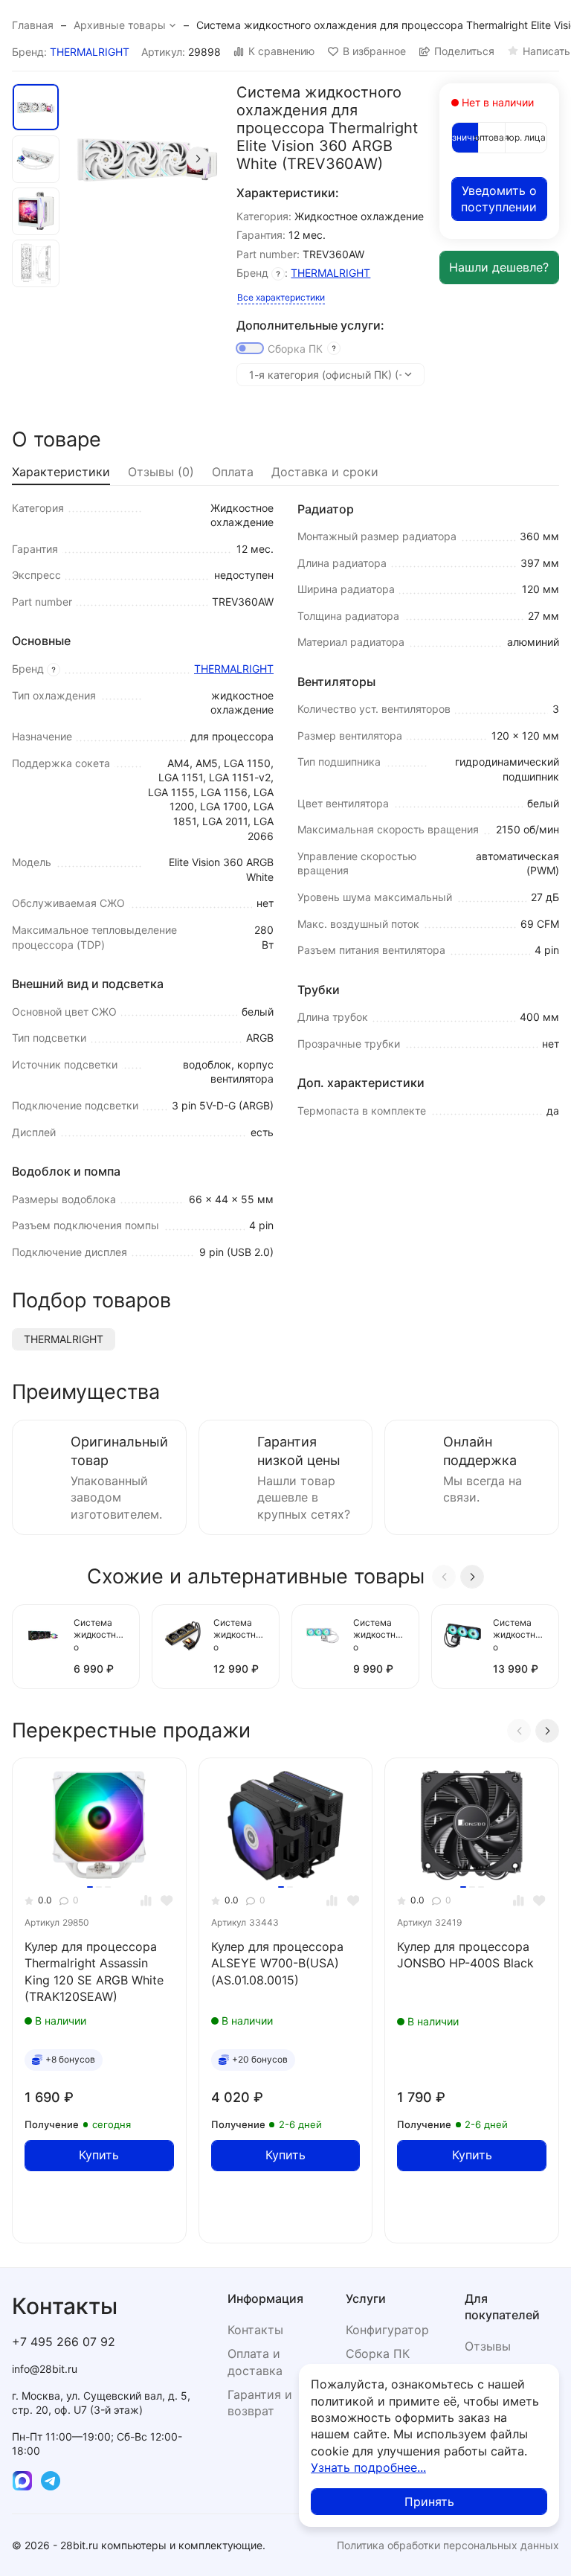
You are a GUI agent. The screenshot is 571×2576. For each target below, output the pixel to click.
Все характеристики (281, 297)
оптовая (492, 137)
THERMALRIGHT (90, 52)
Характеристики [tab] (61, 472)
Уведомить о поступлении (499, 199)
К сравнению (281, 51)
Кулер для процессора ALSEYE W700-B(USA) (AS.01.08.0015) (277, 1963)
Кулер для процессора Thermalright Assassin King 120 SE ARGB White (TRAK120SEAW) (94, 1971)
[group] (146, 158)
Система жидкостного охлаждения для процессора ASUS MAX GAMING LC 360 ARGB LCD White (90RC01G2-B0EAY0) (380, 1636)
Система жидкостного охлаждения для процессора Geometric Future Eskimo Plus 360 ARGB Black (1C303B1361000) (100, 1636)
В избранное (374, 51)
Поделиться (464, 51)
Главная (33, 25)
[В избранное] (167, 1901)
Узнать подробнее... (368, 2467)
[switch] (250, 348)
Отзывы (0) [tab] (161, 472)
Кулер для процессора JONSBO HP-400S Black (465, 1955)
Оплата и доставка (255, 2362)
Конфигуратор (387, 2330)
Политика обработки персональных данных (448, 2545)
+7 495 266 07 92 (64, 2342)
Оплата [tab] (233, 472)
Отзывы (488, 2346)
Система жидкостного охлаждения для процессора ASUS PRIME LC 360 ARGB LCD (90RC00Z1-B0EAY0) (520, 1636)
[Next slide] (198, 158)
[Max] (22, 2481)
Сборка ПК (295, 349)
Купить (99, 2155)
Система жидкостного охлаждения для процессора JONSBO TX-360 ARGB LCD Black (240, 1636)
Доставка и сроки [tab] (325, 472)
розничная (465, 137)
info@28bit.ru (45, 2369)
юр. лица (526, 137)
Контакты (255, 2330)
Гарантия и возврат (260, 2403)
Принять (429, 2502)
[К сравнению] (146, 1901)
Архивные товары (120, 25)
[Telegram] (51, 2481)
